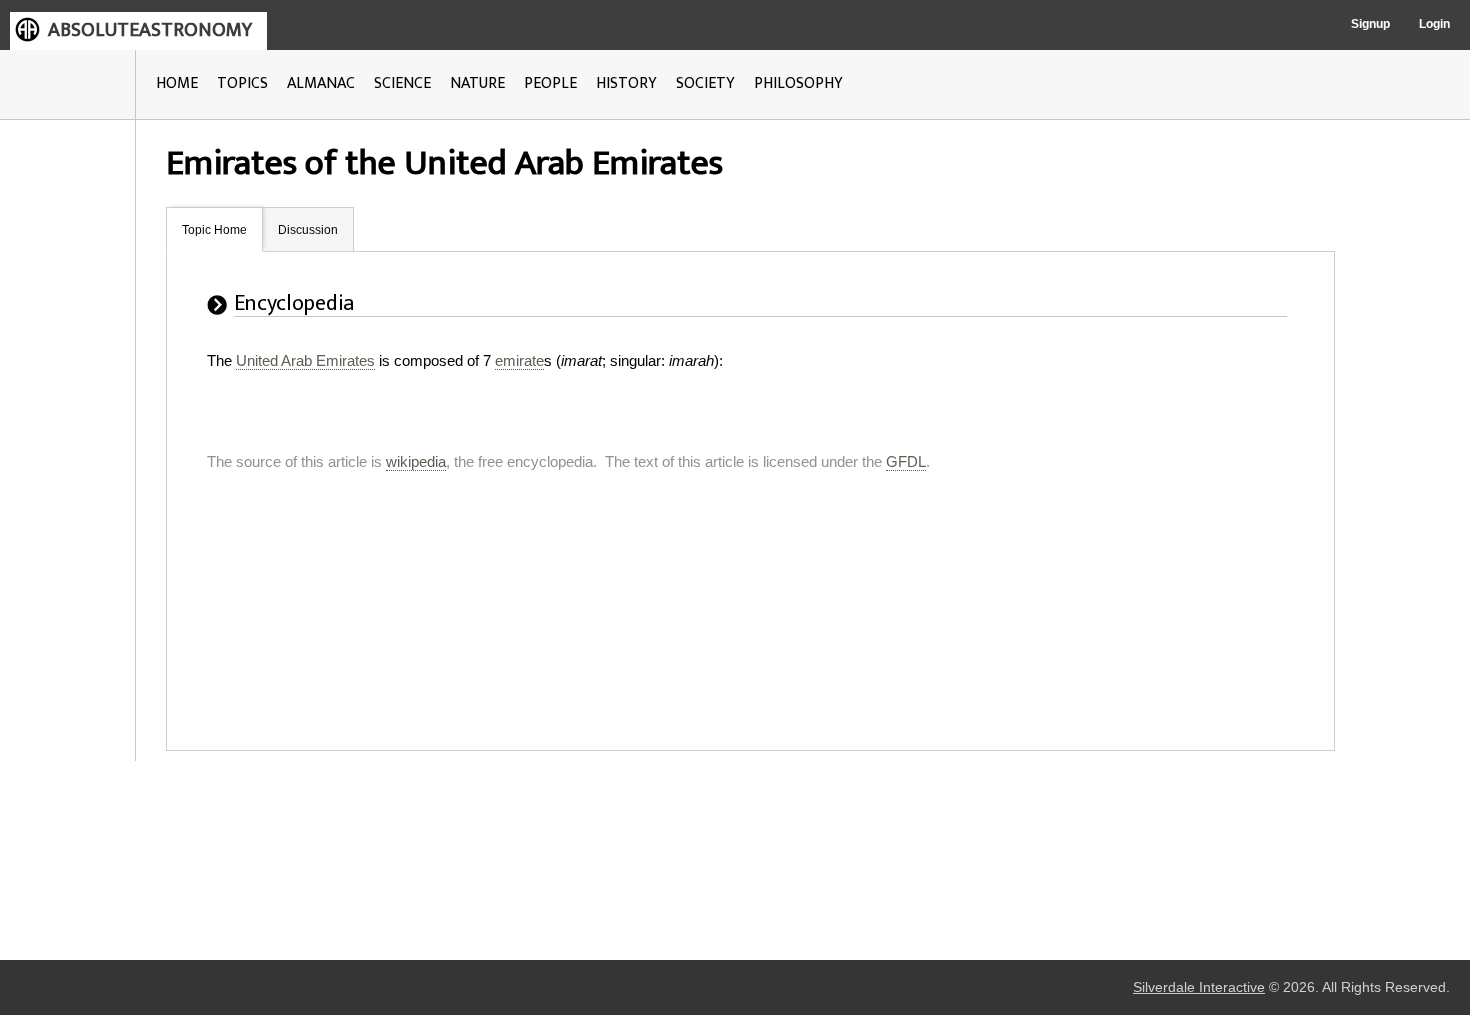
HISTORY (626, 83)
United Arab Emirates (305, 360)
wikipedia (416, 461)
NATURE (477, 83)
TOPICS (242, 83)
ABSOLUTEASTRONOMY (150, 30)
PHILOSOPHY (798, 83)
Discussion (308, 230)
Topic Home (214, 230)
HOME (177, 83)
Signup (1370, 24)
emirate (519, 360)
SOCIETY (705, 83)
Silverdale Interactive (1199, 987)
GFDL (906, 461)
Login (1434, 24)
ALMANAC (321, 83)
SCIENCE (402, 83)
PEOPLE (550, 83)
